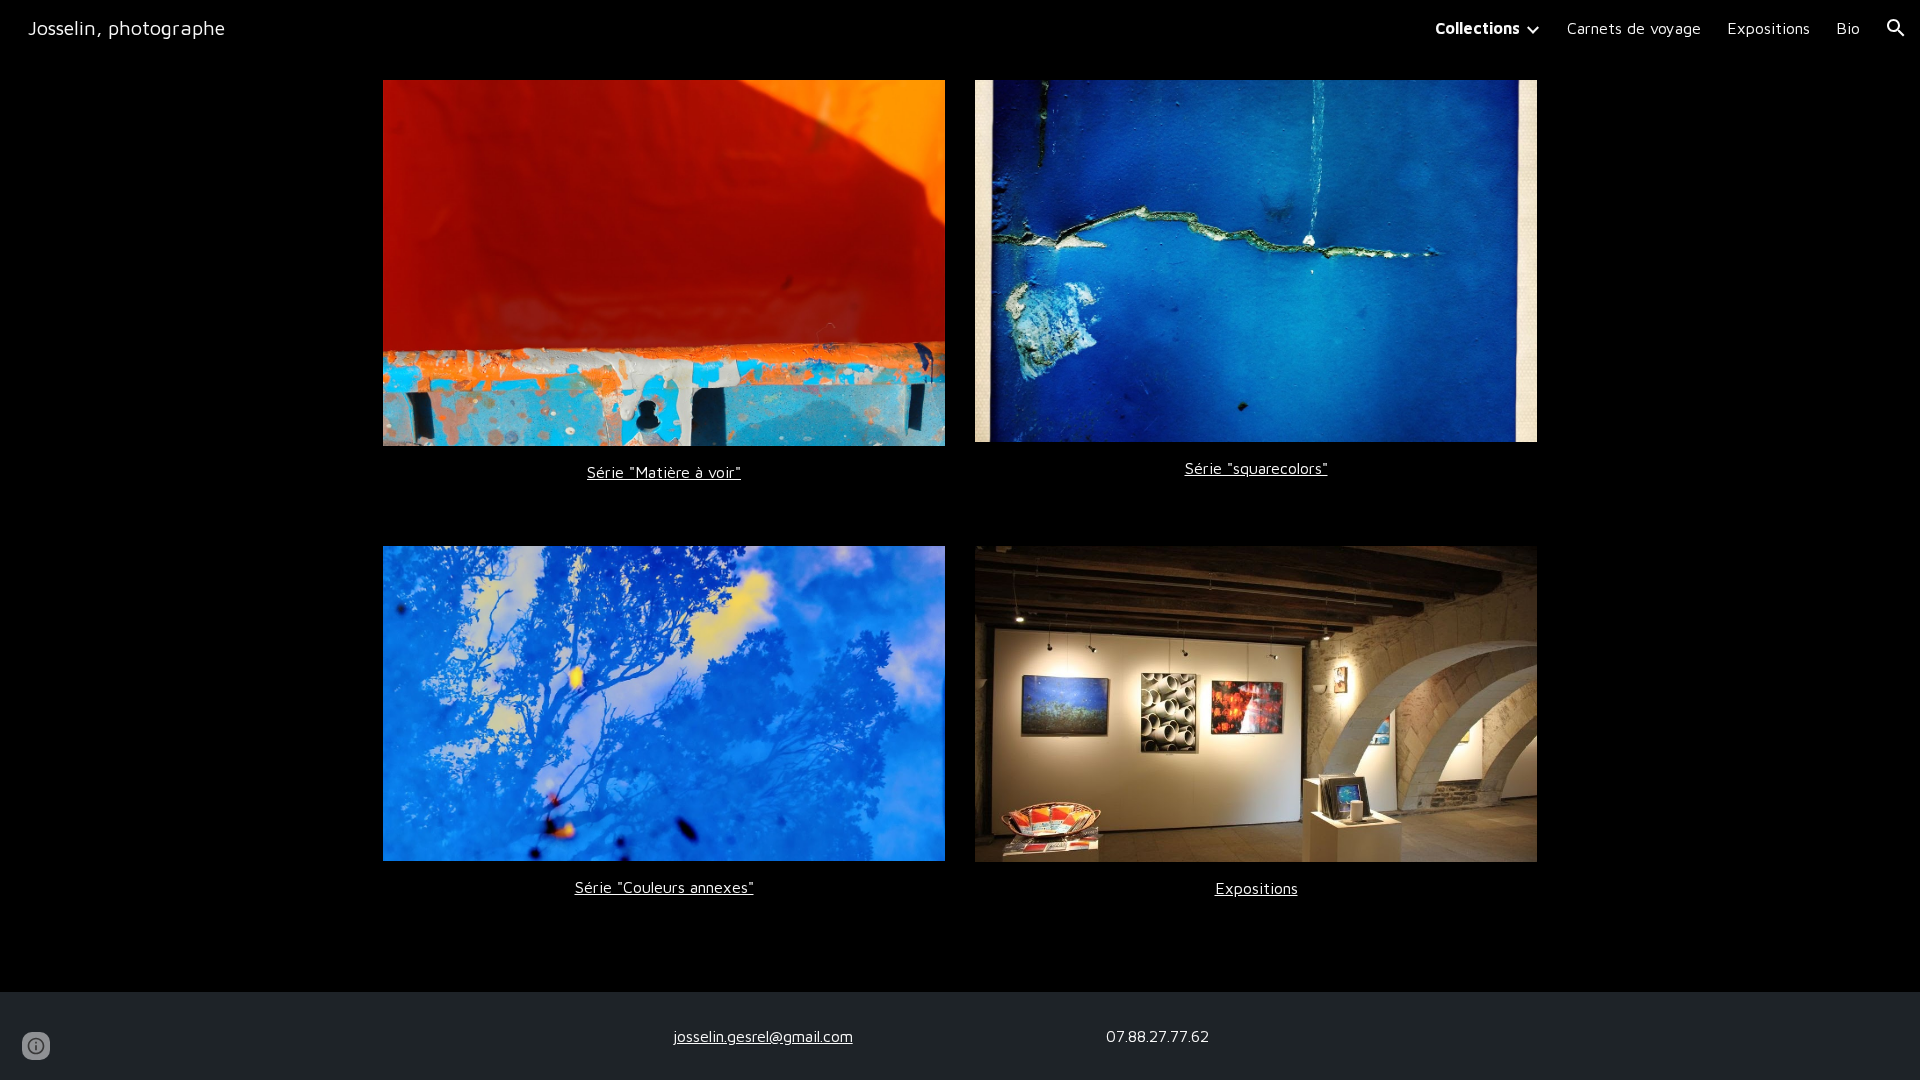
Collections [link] (1477, 28)
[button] (1896, 28)
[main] (664, 472)
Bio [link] (1848, 28)
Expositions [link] (1768, 28)
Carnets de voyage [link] (1634, 28)
